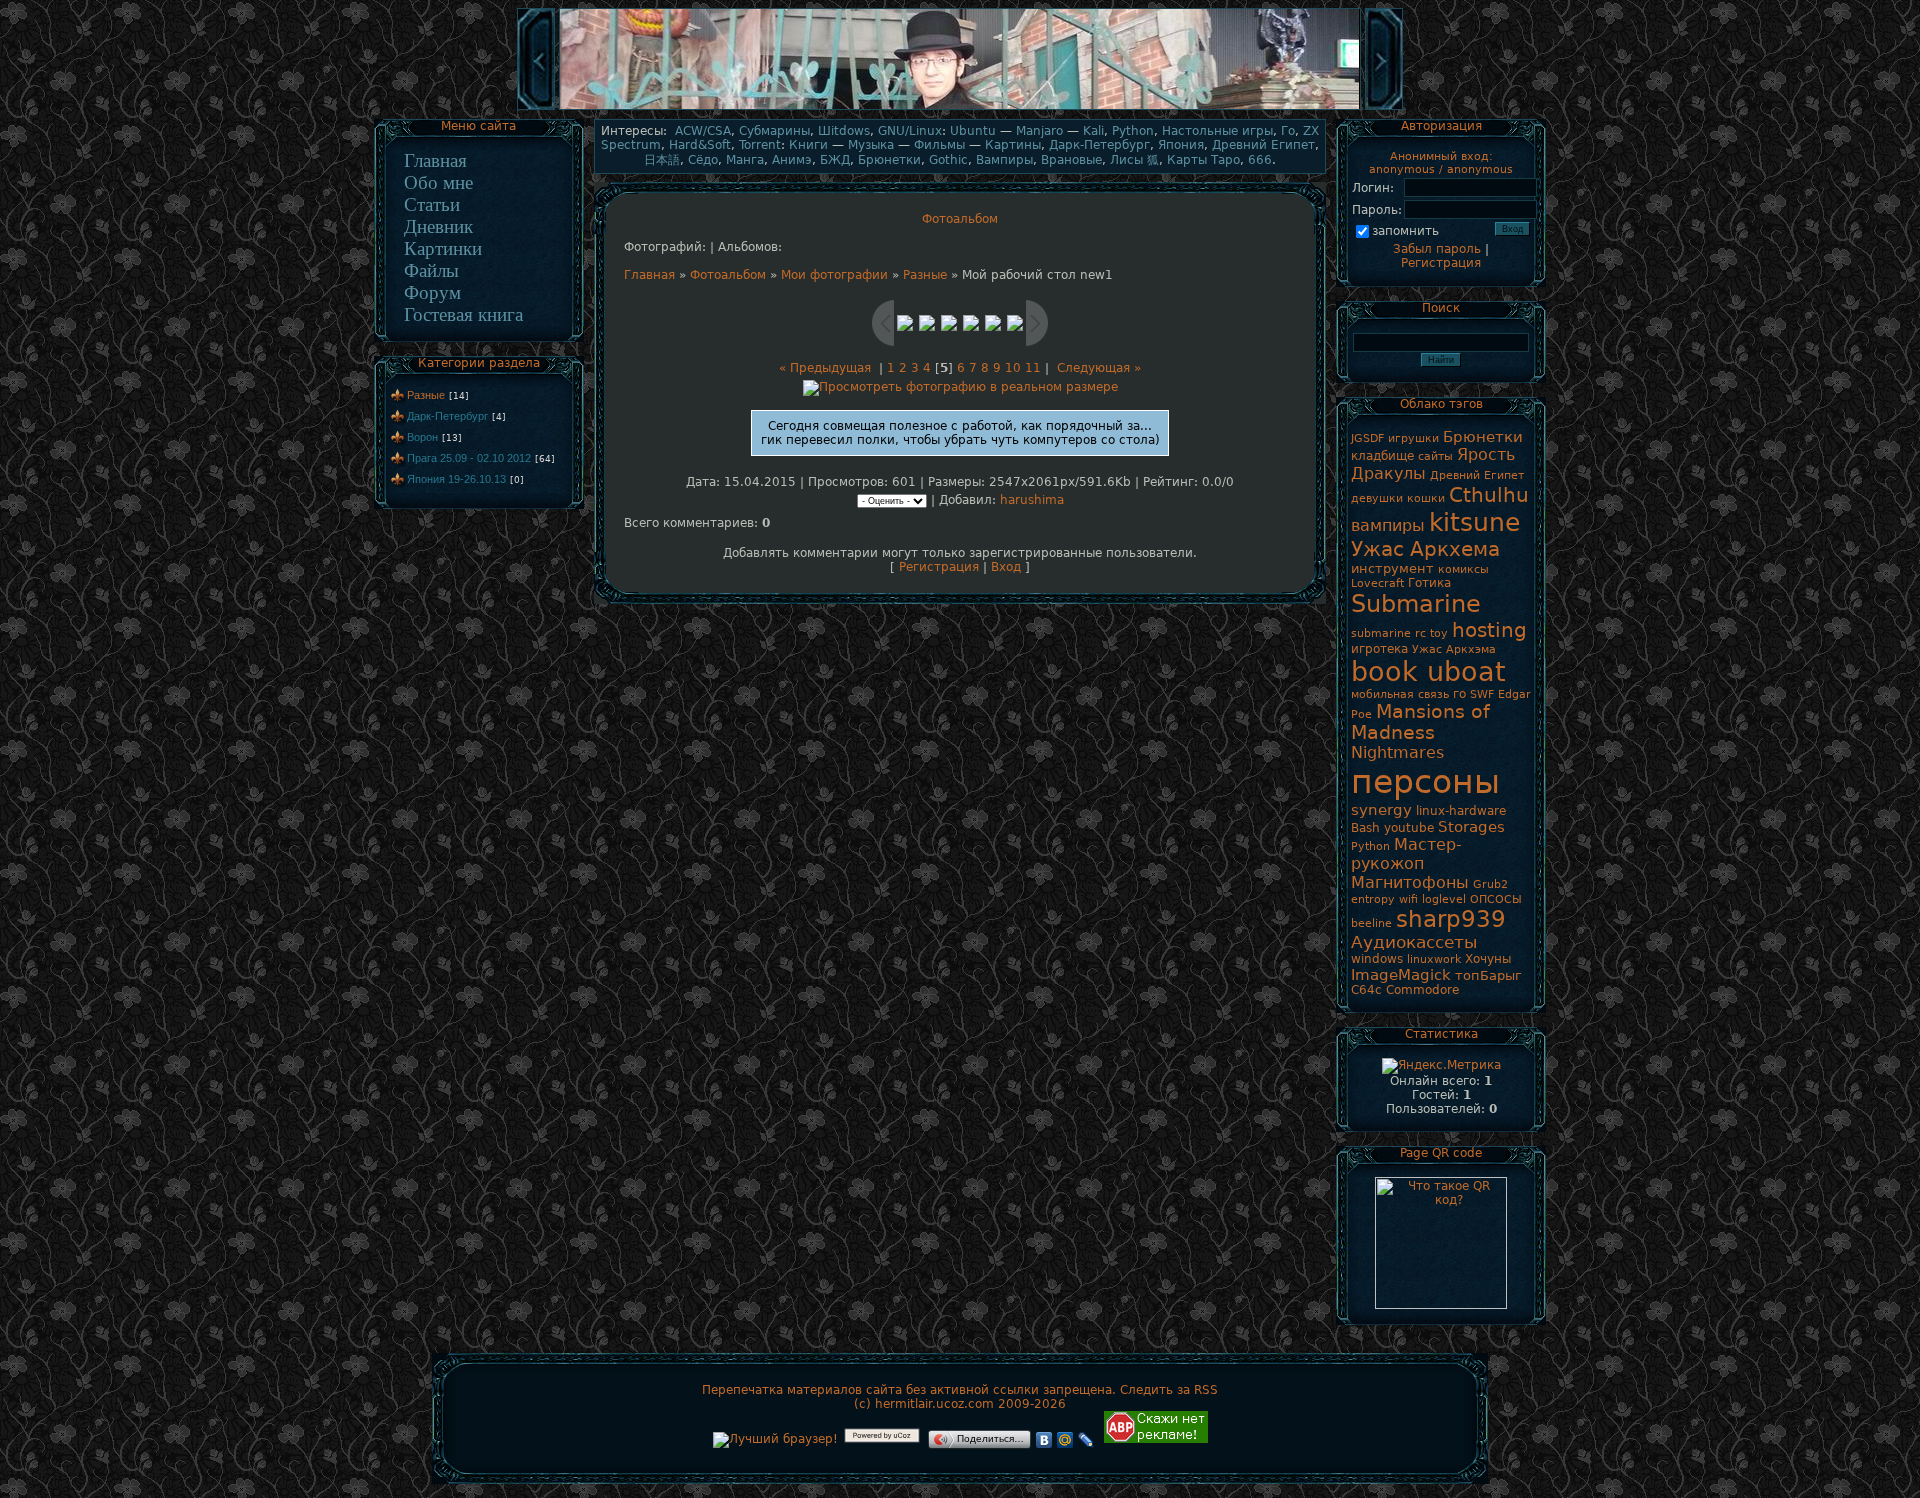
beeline (1371, 923)
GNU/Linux (910, 131)
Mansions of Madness (1420, 722)
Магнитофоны (1410, 882)
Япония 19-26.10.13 (456, 479)
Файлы (431, 270)
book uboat (1428, 671)
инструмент (1392, 568)
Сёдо (703, 160)
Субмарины (774, 131)
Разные (426, 395)
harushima (1032, 500)
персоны (1425, 781)
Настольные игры (1217, 131)
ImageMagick (1401, 974)
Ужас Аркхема (1425, 549)
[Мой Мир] (1065, 1440)
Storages (1471, 826)
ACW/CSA (703, 131)
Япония (1181, 145)
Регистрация (939, 567)
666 (1260, 160)
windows (1377, 959)
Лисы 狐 (1134, 160)
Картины (1013, 145)
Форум (432, 292)
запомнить (1405, 231)
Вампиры (1004, 160)
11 (1033, 368)
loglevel (1444, 899)
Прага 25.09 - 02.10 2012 (469, 458)
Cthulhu (1489, 495)
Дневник (438, 226)
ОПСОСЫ (1496, 899)
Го (1288, 131)
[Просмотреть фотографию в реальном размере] (960, 387)
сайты (1435, 456)
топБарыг (1488, 975)
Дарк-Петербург (447, 416)
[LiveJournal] (1086, 1440)
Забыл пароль (1437, 249)
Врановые (1071, 160)
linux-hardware (1461, 811)
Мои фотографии (834, 275)
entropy (1373, 899)
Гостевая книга (463, 314)
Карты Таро (1203, 160)
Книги (808, 145)
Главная (435, 160)
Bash (1365, 828)
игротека (1379, 649)
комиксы (1463, 569)
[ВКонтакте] (1044, 1440)
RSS (1206, 1390)
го (1459, 694)
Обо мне (438, 182)
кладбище (1382, 456)
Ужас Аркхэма (1454, 649)
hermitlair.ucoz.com (934, 1404)
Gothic (948, 160)
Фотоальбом (728, 275)
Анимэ (792, 160)
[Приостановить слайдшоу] (960, 108)
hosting (1489, 630)
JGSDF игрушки (1395, 438)
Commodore (1422, 990)
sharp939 (1451, 919)
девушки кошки (1398, 498)
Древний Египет (1263, 145)
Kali (1093, 131)
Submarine (1416, 604)
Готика (1429, 583)
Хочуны (1488, 959)
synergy (1381, 809)
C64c (1366, 990)
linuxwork (1434, 959)
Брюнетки (889, 160)
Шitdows (844, 131)
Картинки (443, 248)
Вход (1006, 567)
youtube (1409, 828)
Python (1133, 131)
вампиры (1388, 525)
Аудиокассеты (1414, 942)
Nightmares (1397, 752)
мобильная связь (1400, 694)
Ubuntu (973, 131)
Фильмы (939, 145)
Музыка (871, 145)
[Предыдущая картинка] (536, 108)
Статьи (432, 204)
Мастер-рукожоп (1406, 854)
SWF (1482, 694)
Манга (745, 160)
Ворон (422, 437)
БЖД (835, 160)
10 (1013, 368)
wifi (1408, 899)
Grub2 (1490, 884)
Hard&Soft (700, 145)
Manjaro (1039, 131)
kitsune (1474, 522)
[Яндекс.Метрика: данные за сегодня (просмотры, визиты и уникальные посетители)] (1441, 1066)
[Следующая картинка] (1384, 108)
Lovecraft (1377, 583)
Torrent (760, 145)
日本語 (662, 160)
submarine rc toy (1399, 633)
